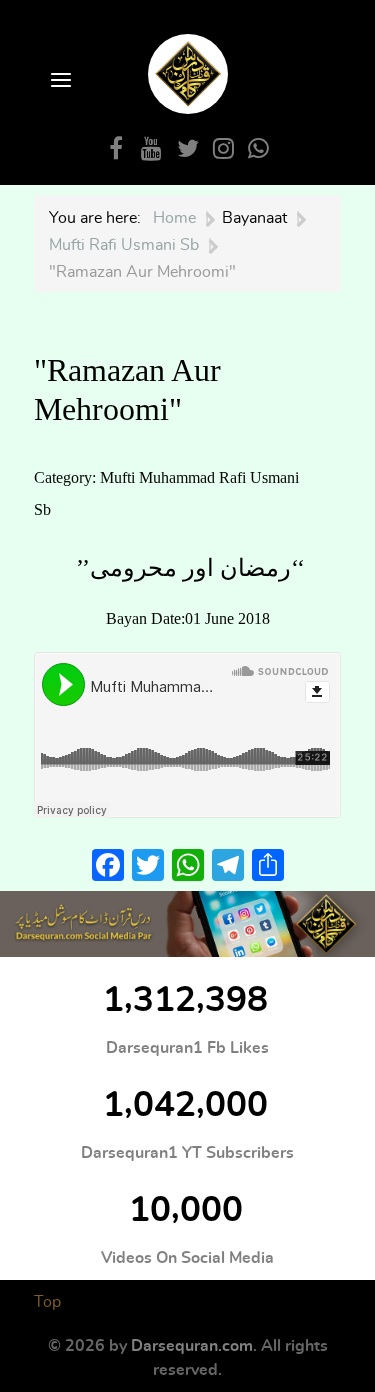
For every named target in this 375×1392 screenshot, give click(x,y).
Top (47, 1302)
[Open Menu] (59, 81)
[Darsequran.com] (187, 924)
